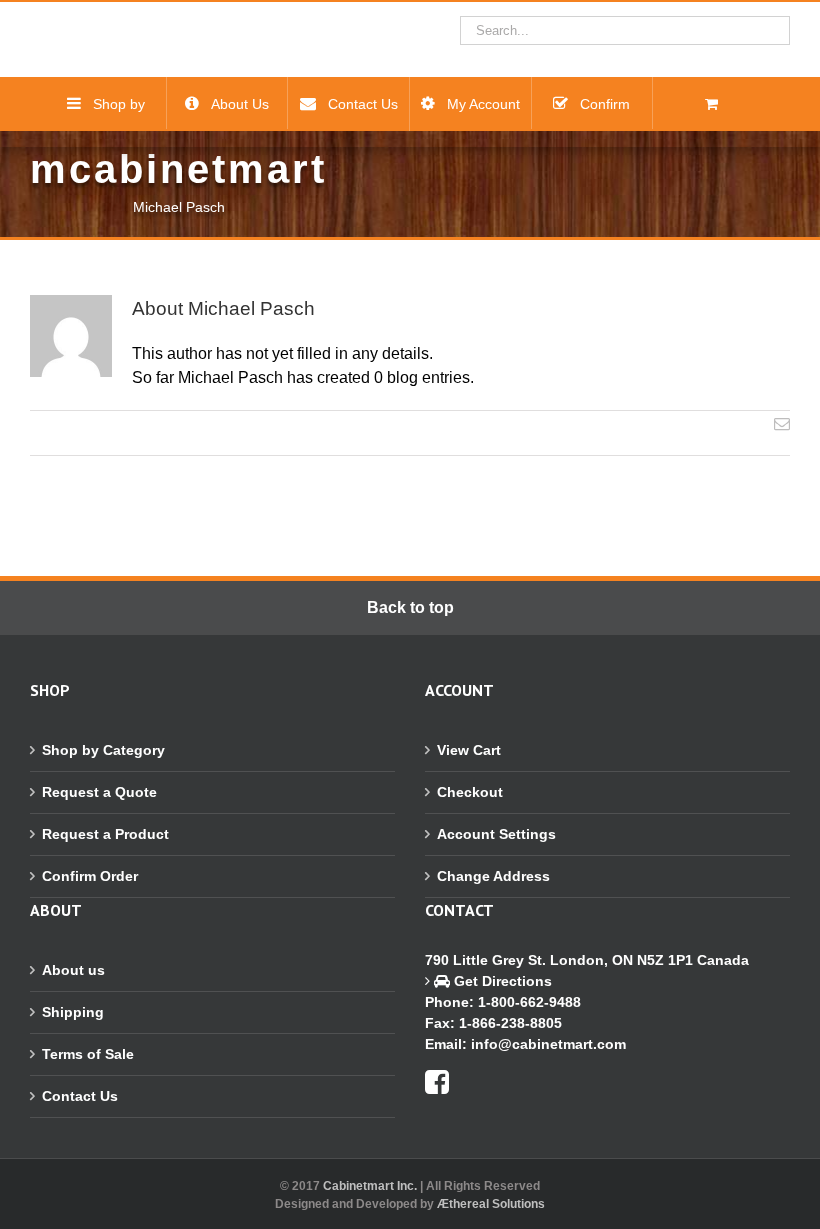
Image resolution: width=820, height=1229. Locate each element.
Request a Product (105, 834)
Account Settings (496, 834)
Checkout (470, 792)
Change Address (493, 876)
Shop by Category (103, 750)
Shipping (73, 1012)
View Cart (469, 750)
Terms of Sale (88, 1054)
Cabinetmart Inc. (370, 1186)
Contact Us (80, 1096)
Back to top (410, 607)
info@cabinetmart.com (548, 1044)
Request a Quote (99, 792)
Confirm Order (90, 876)
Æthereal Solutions (491, 1204)
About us (73, 970)
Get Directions (501, 981)
